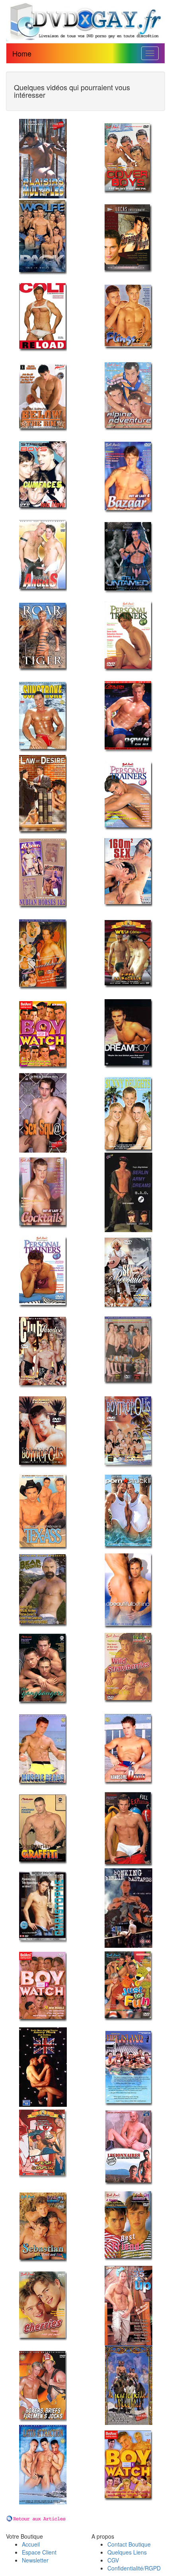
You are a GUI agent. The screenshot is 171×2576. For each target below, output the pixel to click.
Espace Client (39, 2552)
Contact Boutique (129, 2544)
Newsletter (35, 2560)
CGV (113, 2560)
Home (22, 53)
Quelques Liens (127, 2552)
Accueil (31, 2544)
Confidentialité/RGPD (134, 2568)
